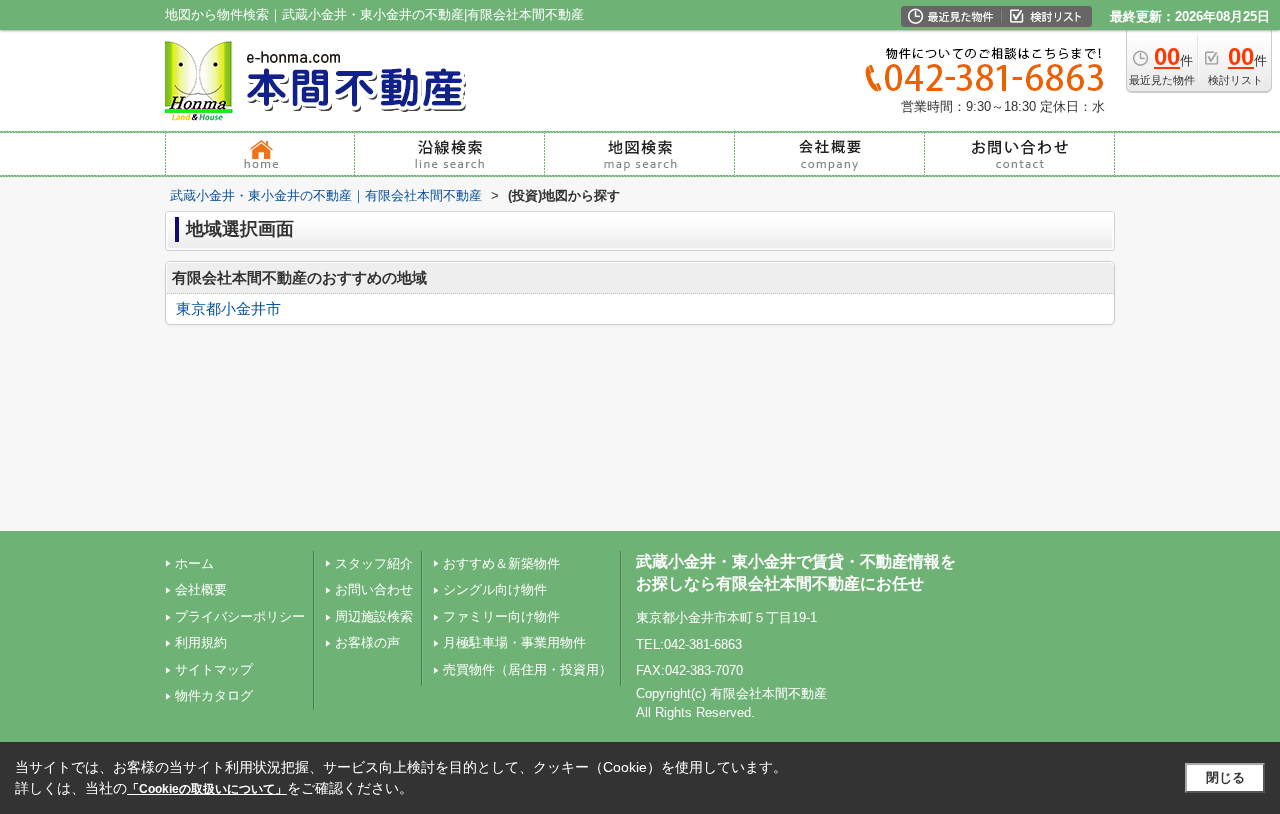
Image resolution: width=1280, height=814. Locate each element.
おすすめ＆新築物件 (501, 563)
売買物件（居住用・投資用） (527, 669)
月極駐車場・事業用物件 (514, 642)
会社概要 (201, 589)
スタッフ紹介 (374, 563)
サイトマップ (214, 669)
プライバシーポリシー (240, 616)
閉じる (1225, 777)
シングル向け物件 (495, 589)
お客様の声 (367, 642)
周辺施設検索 (374, 616)
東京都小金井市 (228, 309)
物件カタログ (214, 695)
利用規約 (201, 642)
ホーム (194, 563)
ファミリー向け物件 (501, 616)
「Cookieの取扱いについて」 (207, 789)
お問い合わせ (374, 589)
